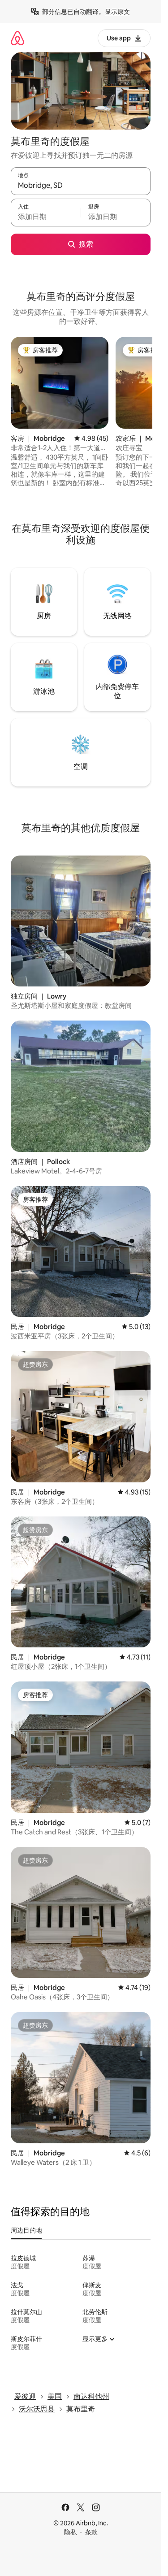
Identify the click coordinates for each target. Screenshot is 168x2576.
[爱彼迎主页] (17, 38)
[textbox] (46, 217)
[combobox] (81, 185)
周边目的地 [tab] (26, 2230)
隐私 (70, 2532)
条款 (91, 2532)
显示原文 (117, 12)
